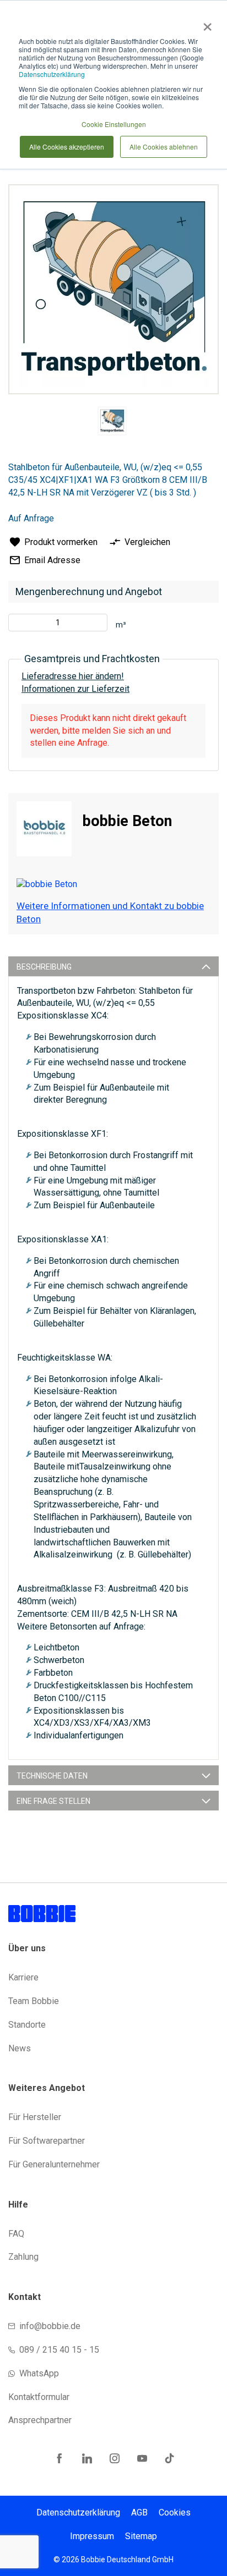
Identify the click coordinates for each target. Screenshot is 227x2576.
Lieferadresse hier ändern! (73, 676)
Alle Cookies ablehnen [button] (164, 147)
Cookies (175, 2512)
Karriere (23, 1977)
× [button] (205, 23)
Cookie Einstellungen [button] (114, 124)
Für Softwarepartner (47, 2141)
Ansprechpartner (40, 2420)
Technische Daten (52, 1776)
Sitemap (141, 2536)
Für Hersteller (35, 2117)
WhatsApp (39, 2373)
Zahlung (23, 2257)
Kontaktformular (39, 2397)
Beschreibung (44, 967)
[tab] (113, 966)
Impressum (92, 2536)
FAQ (16, 2234)
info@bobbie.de (50, 2326)
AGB (139, 2512)
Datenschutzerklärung (52, 74)
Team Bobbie (34, 2001)
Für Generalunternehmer (54, 2164)
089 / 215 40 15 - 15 (59, 2350)
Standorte (27, 2025)
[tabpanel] (112, 423)
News (20, 2048)
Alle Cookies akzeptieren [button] (67, 147)
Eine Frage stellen (53, 1801)
